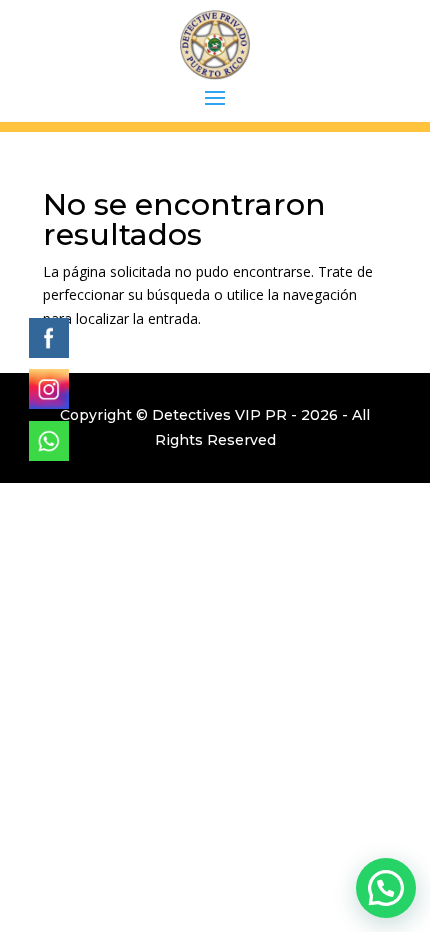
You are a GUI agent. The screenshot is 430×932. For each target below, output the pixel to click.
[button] (386, 888)
